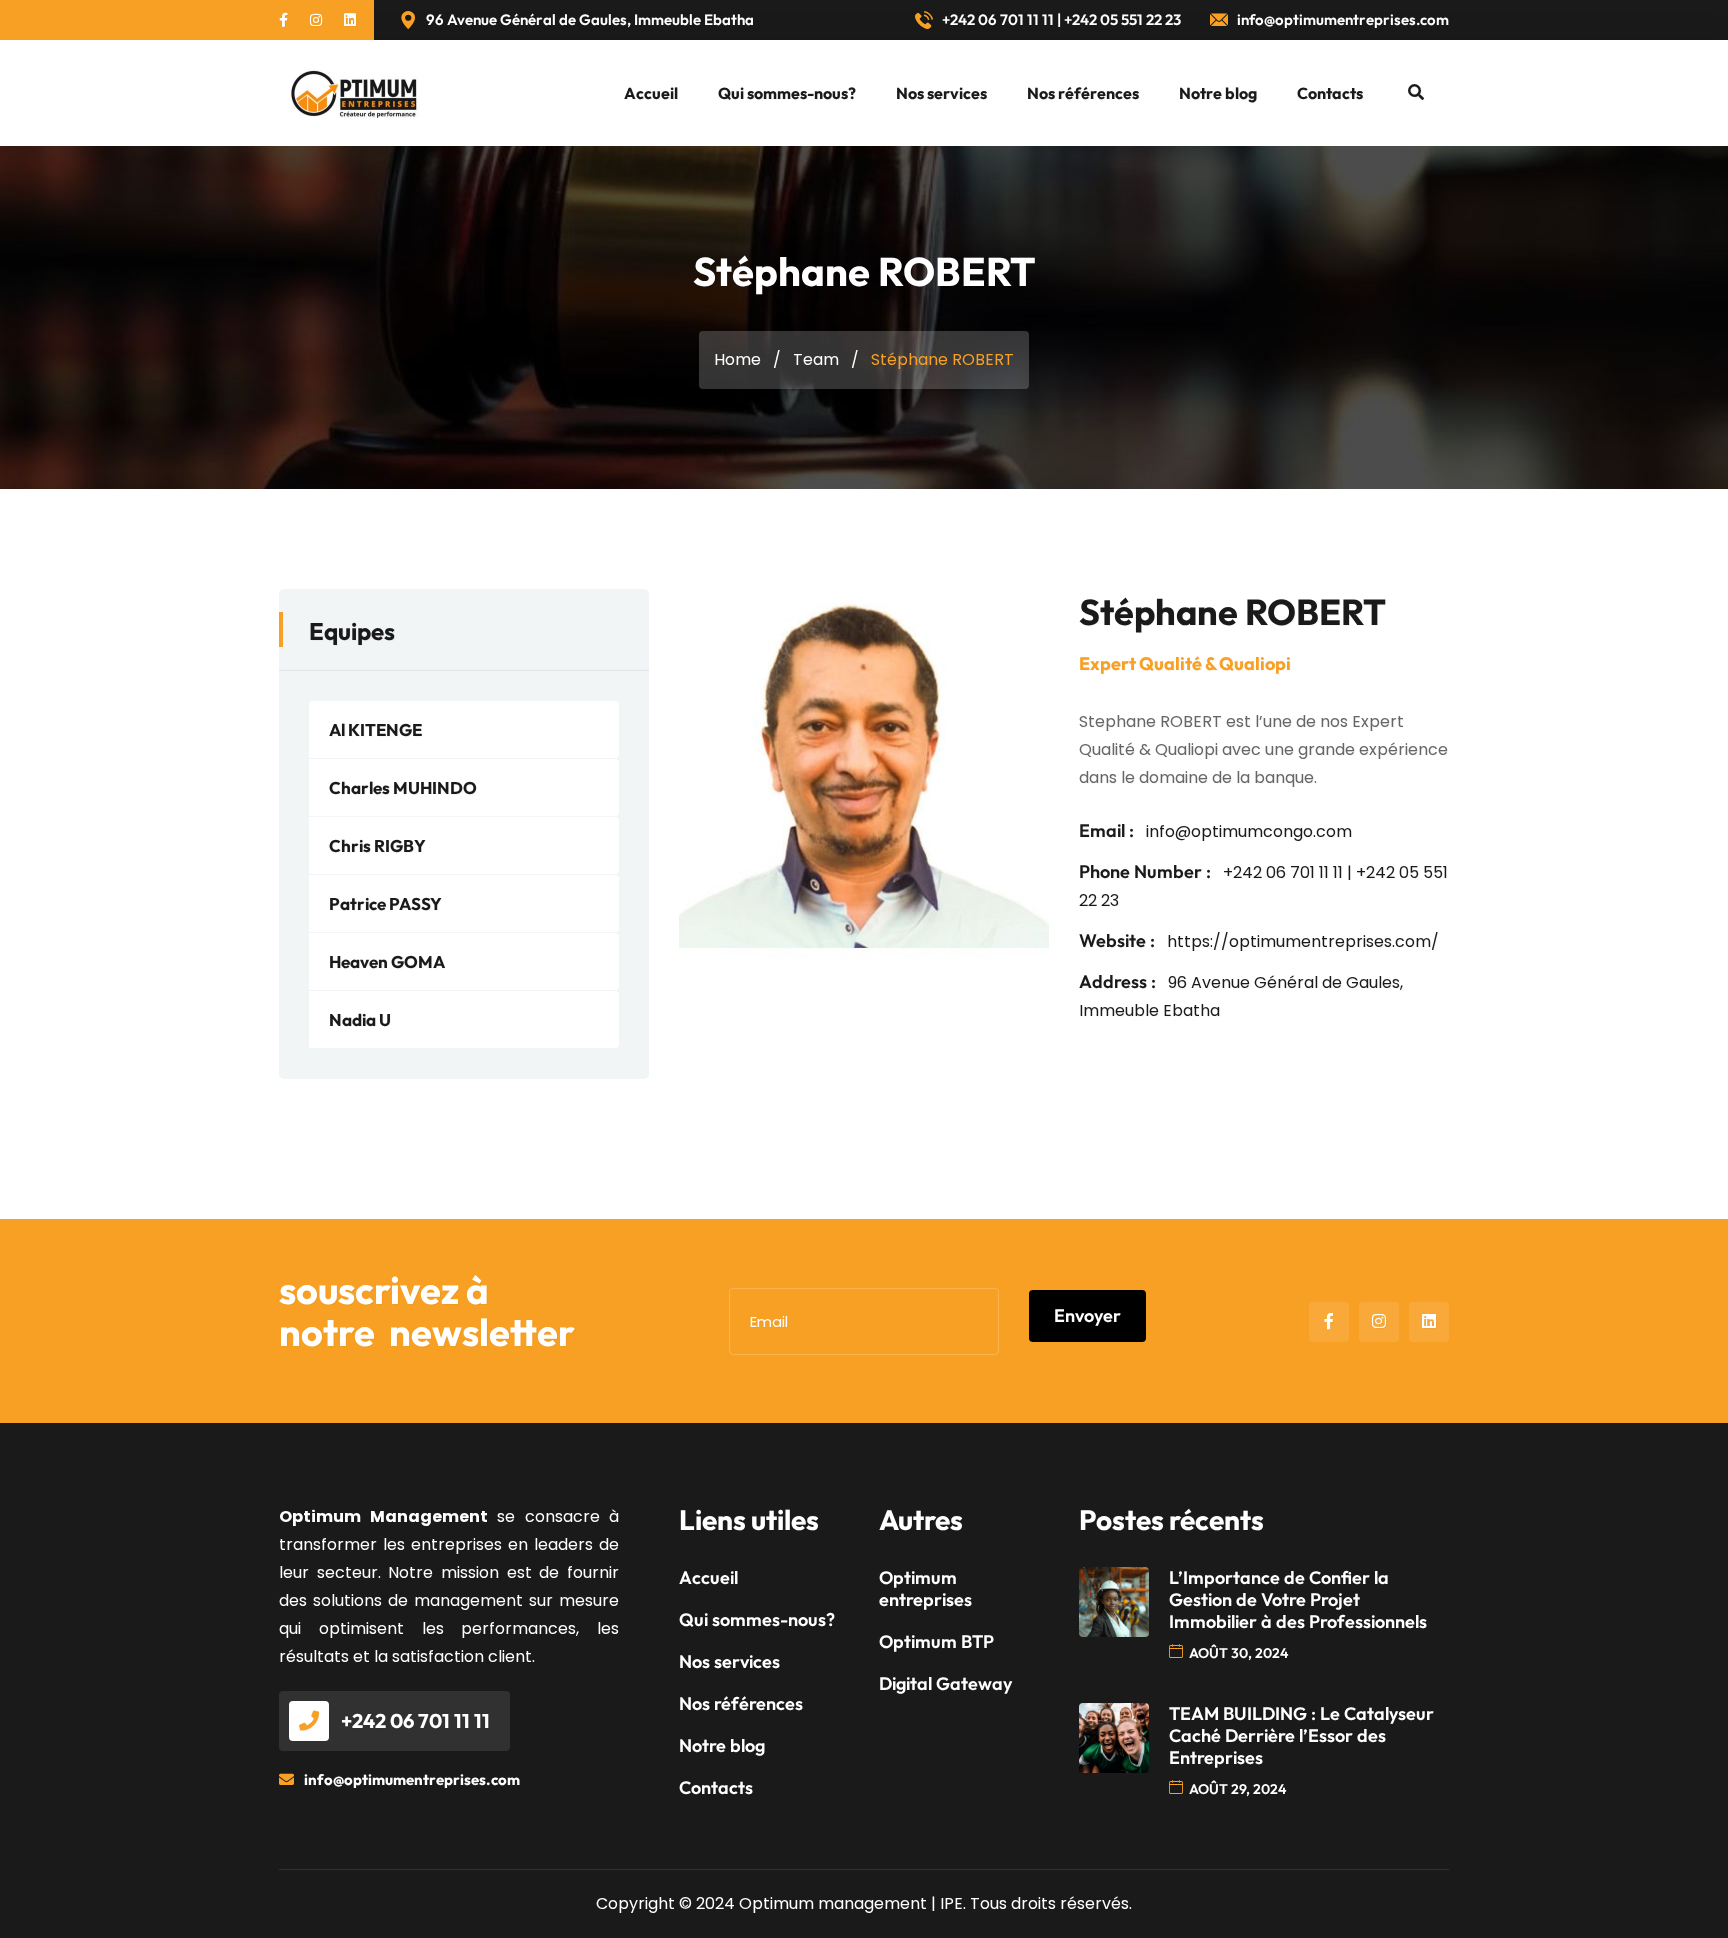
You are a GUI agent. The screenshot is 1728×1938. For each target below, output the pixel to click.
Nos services (941, 93)
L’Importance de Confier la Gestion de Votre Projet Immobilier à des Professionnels (1298, 1600)
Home (737, 359)
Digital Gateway (945, 1684)
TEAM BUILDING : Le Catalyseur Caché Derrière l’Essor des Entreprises (1301, 1736)
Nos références (1083, 93)
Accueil (651, 93)
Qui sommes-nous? (787, 93)
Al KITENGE (375, 729)
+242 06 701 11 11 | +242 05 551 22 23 (1060, 19)
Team (816, 359)
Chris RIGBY (377, 845)
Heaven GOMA (387, 961)
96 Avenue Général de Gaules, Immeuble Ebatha (588, 19)
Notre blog (1218, 93)
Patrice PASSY (385, 903)
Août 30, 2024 (1238, 1653)
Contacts (1330, 93)
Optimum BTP (936, 1642)
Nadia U (360, 1019)
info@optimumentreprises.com (1341, 19)
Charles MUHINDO (403, 787)
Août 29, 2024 (1237, 1789)
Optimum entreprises (925, 1589)
